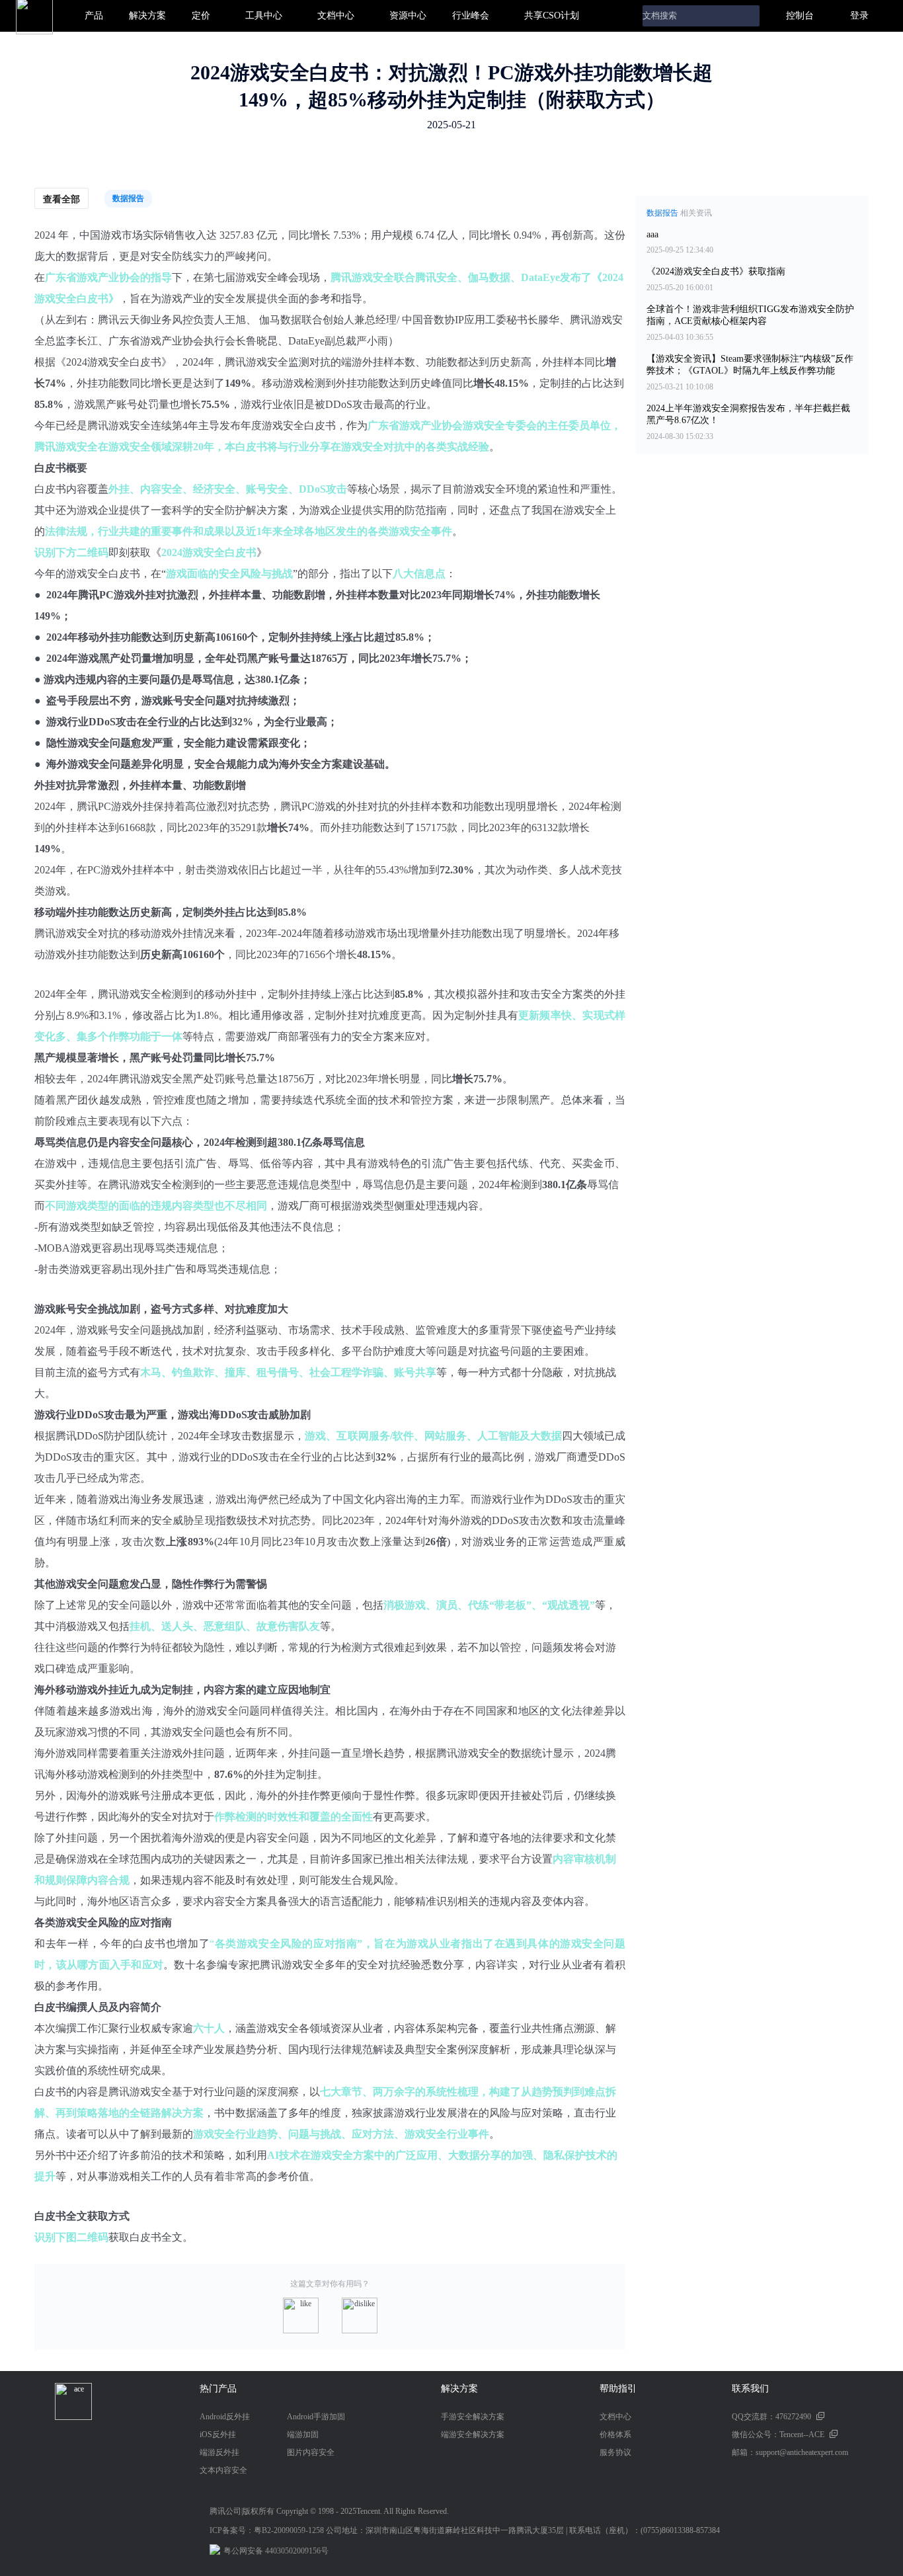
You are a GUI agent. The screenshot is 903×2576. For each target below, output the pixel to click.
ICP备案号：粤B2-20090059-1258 (267, 2530)
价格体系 (615, 2435)
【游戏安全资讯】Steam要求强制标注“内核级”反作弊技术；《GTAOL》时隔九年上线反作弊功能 (750, 365)
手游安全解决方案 (473, 2417)
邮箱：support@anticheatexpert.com (790, 2452)
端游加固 (303, 2435)
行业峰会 (471, 16)
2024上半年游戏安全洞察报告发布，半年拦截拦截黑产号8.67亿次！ (748, 414)
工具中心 (264, 16)
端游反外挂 (219, 2452)
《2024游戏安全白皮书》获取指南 (716, 271)
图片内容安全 (311, 2452)
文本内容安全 (223, 2470)
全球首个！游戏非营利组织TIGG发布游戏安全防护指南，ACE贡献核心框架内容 (750, 315)
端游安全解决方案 (473, 2435)
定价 (201, 16)
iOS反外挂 (218, 2435)
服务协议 (615, 2452)
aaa (652, 234)
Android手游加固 (316, 2417)
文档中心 (336, 16)
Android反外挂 (225, 2417)
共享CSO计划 (552, 16)
